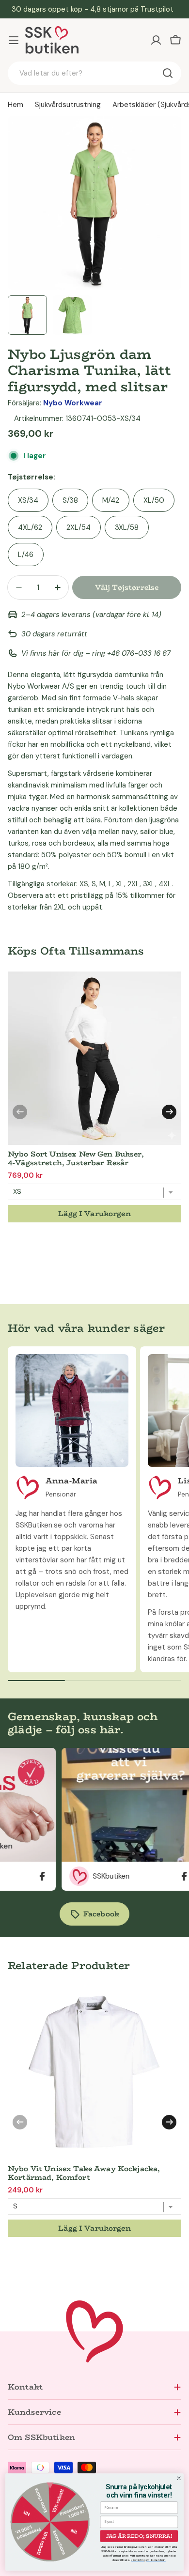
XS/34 (28, 500)
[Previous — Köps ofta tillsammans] (20, 1112)
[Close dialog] (179, 2478)
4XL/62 (30, 527)
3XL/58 (127, 527)
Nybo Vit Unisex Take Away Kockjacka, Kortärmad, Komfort (84, 2173)
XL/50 (154, 500)
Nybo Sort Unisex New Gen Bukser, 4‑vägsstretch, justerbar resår (76, 1158)
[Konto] (156, 40)
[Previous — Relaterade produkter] (20, 2122)
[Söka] (168, 73)
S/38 (70, 500)
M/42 (111, 500)
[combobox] (94, 73)
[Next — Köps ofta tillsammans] (169, 1112)
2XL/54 (79, 527)
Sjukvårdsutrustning (68, 105)
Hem (16, 105)
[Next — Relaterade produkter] (169, 2122)
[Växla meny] (14, 40)
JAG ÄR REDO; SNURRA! (139, 2536)
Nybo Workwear (73, 403)
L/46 (26, 555)
